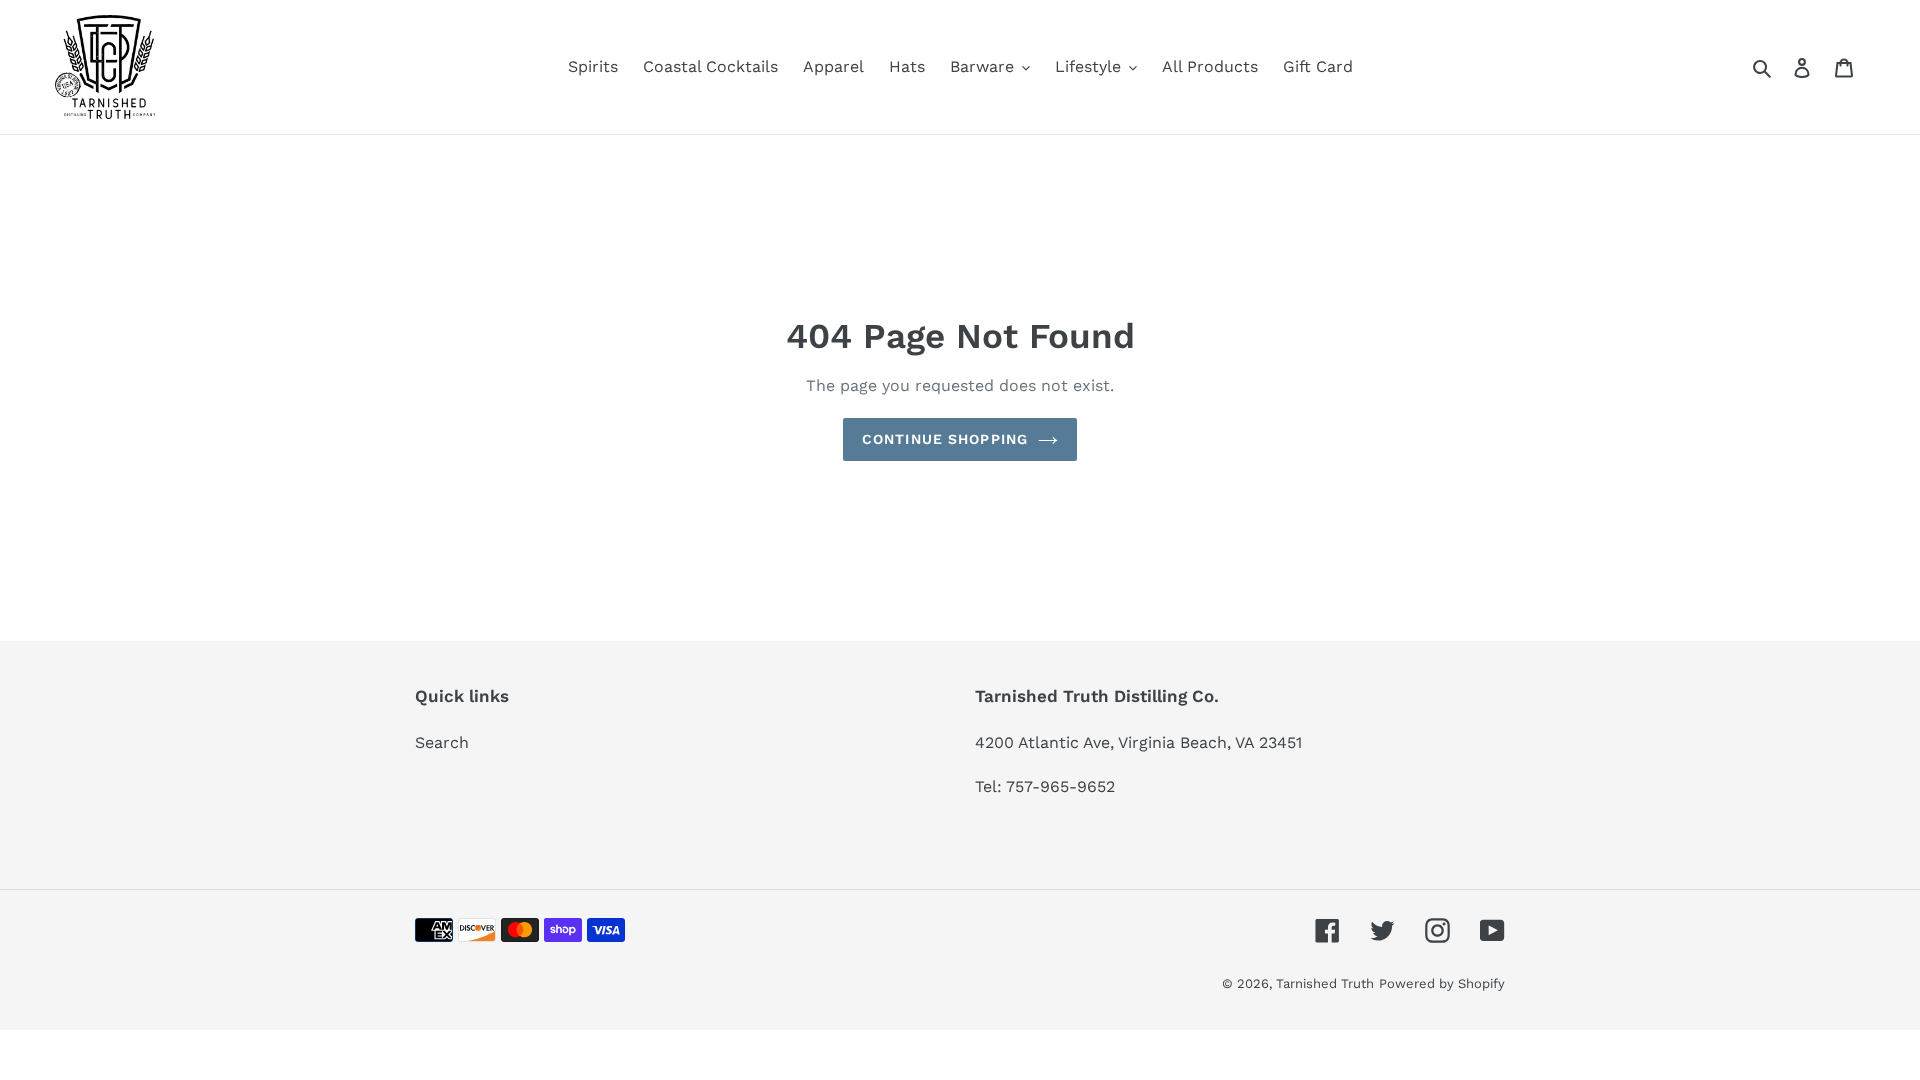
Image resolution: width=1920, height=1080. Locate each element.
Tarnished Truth (1325, 983)
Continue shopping (945, 439)
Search (442, 742)
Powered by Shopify (1442, 983)
